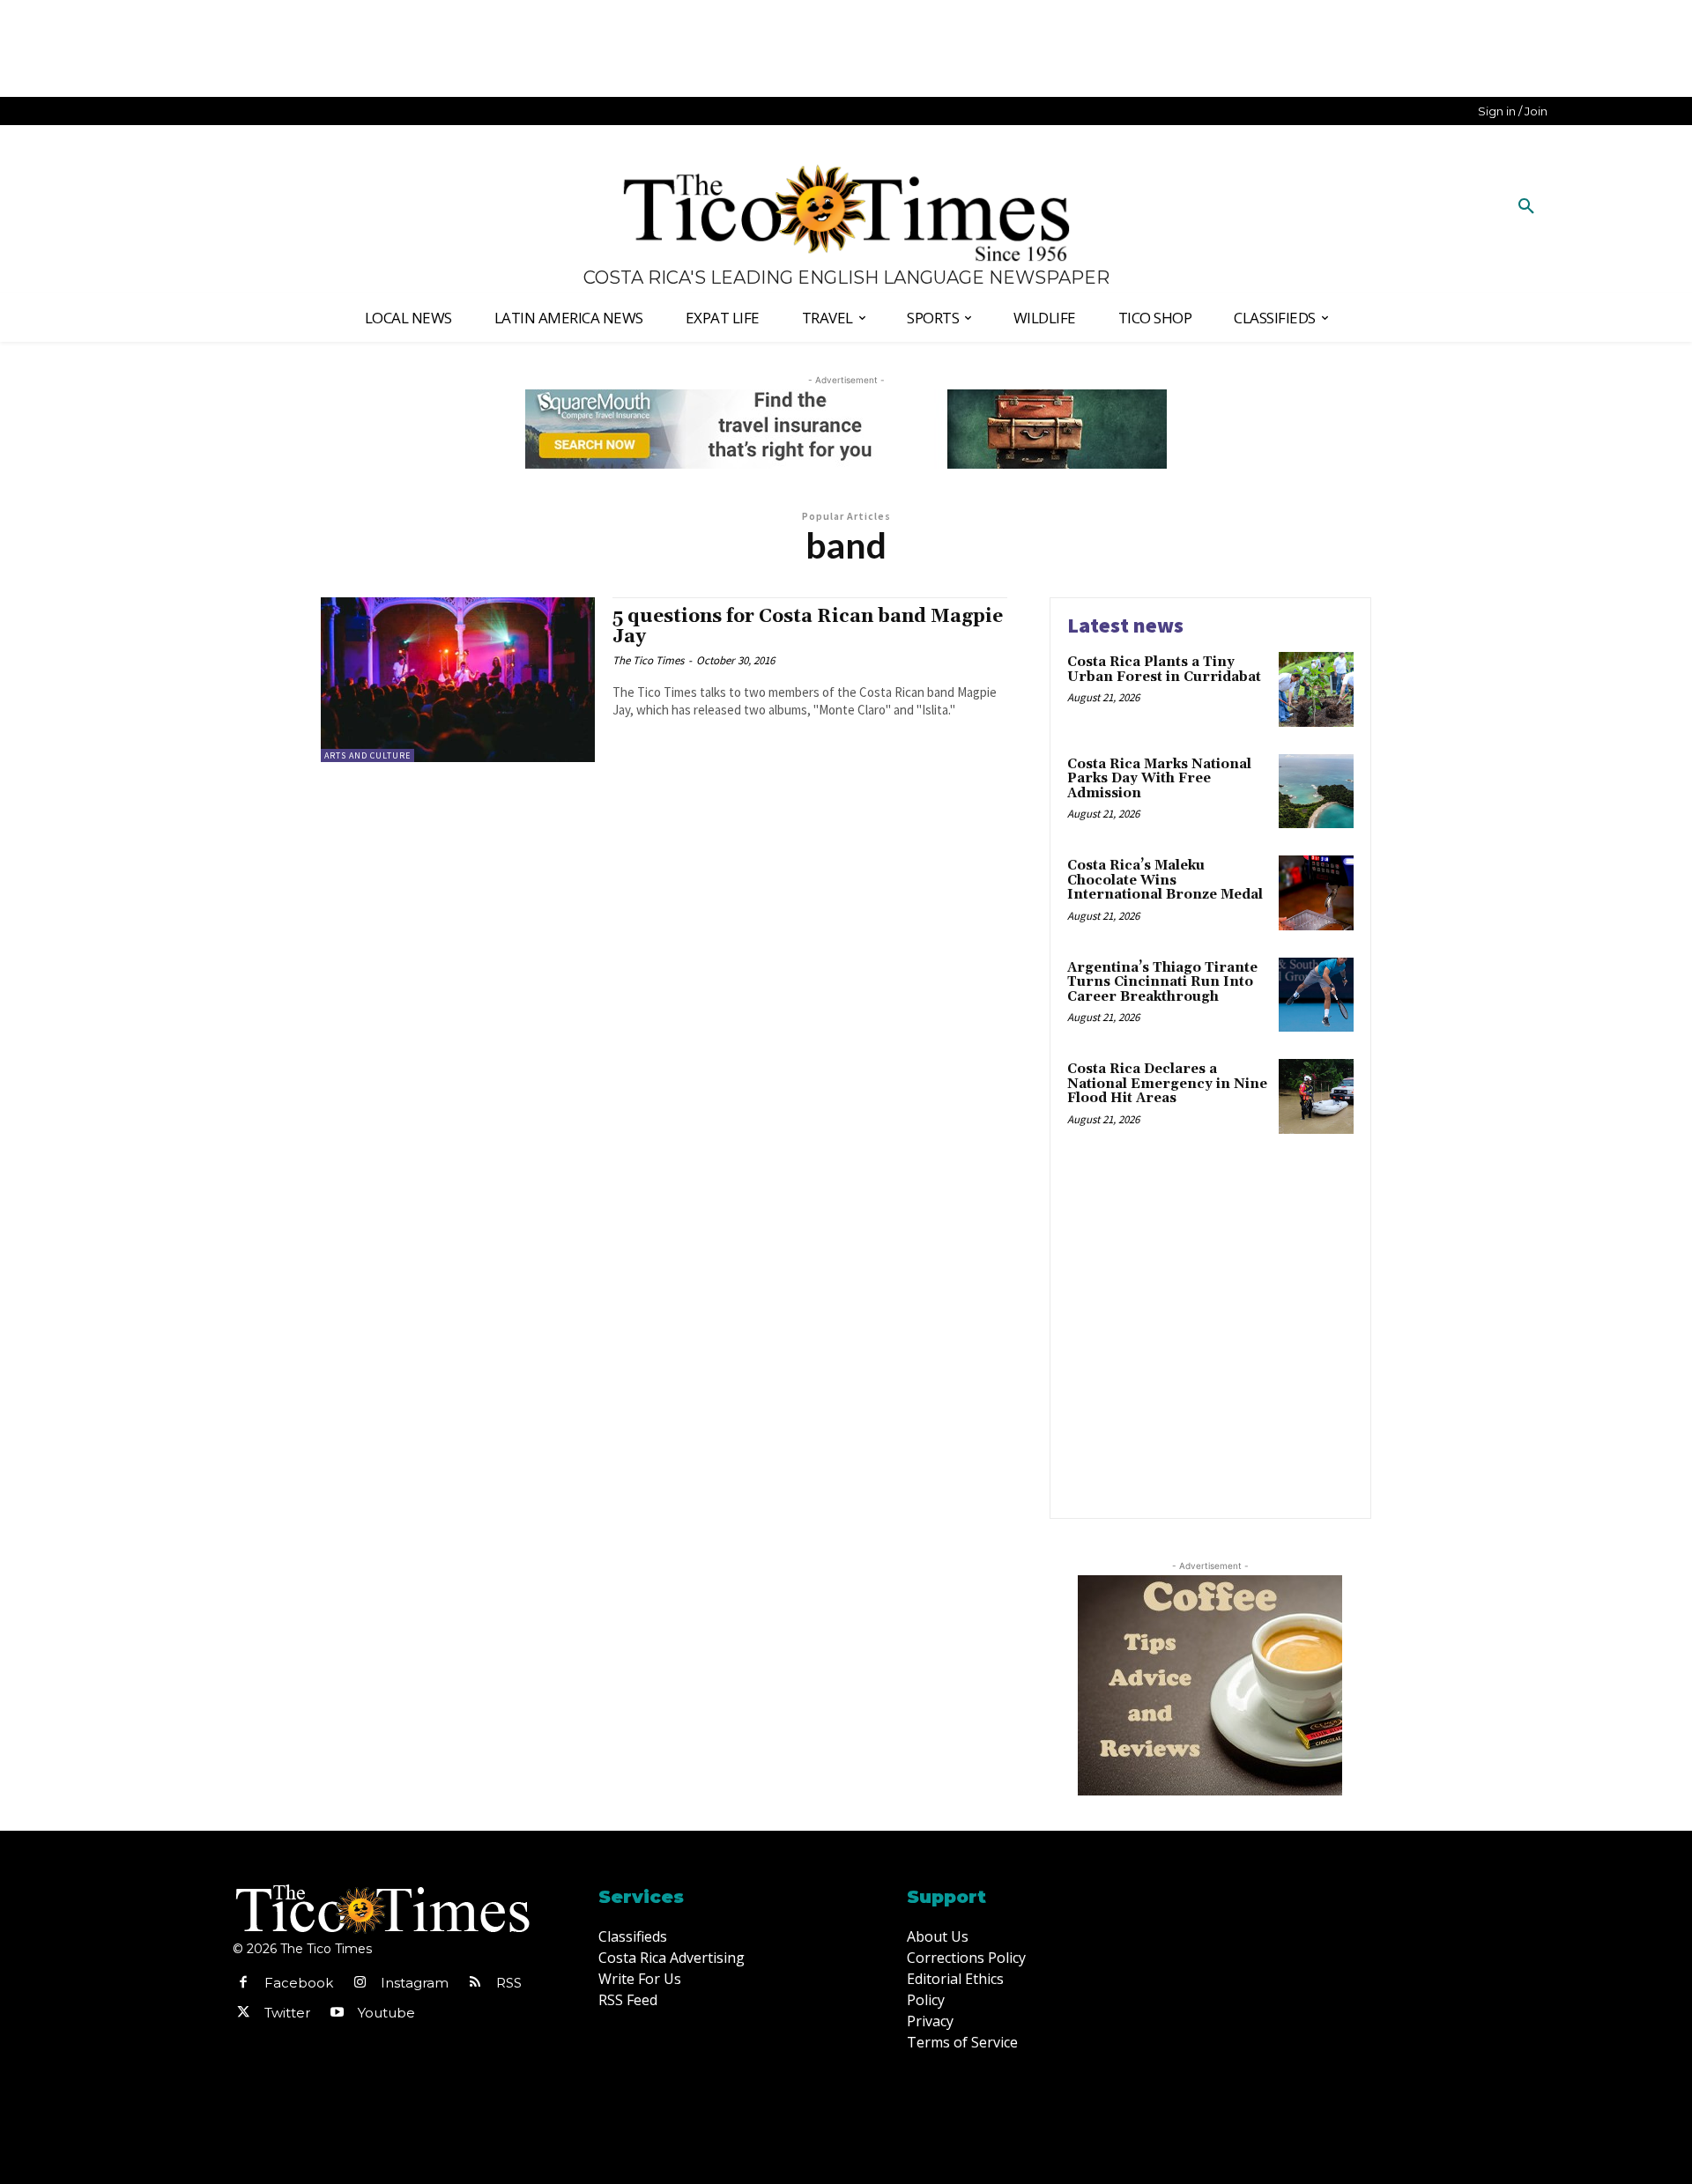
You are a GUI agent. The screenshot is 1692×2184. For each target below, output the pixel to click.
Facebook (299, 1983)
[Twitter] (243, 2013)
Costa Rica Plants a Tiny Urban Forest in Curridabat (1164, 670)
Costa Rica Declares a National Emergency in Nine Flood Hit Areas (1167, 1084)
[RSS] (475, 1983)
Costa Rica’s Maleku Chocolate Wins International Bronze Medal (1165, 880)
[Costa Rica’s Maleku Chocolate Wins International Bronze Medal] (1316, 893)
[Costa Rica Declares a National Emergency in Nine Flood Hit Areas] (1316, 1096)
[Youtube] (337, 2013)
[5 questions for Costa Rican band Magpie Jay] (458, 680)
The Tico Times (648, 660)
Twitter (287, 2013)
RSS (509, 1983)
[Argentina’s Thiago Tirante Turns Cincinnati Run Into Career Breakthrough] (1316, 995)
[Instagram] (360, 1983)
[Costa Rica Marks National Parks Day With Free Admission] (1316, 792)
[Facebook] (243, 1983)
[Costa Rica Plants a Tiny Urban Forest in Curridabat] (1316, 689)
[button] (1526, 207)
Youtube (386, 2013)
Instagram (415, 1983)
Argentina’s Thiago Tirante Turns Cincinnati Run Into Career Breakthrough (1162, 982)
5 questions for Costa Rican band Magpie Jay (808, 627)
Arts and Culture (367, 755)
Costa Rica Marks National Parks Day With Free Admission (1159, 779)
